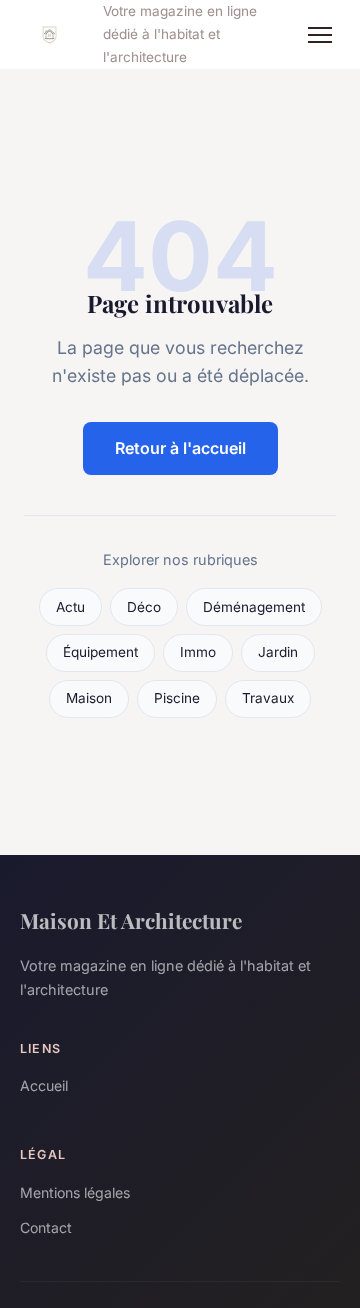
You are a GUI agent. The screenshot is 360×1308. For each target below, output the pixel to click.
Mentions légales (75, 1192)
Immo (198, 652)
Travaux (268, 698)
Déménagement (254, 607)
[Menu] (320, 35)
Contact (46, 1227)
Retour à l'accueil (180, 448)
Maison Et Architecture (131, 920)
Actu (70, 607)
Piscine (177, 698)
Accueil (44, 1085)
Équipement (100, 652)
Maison (89, 698)
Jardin (278, 652)
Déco (144, 607)
